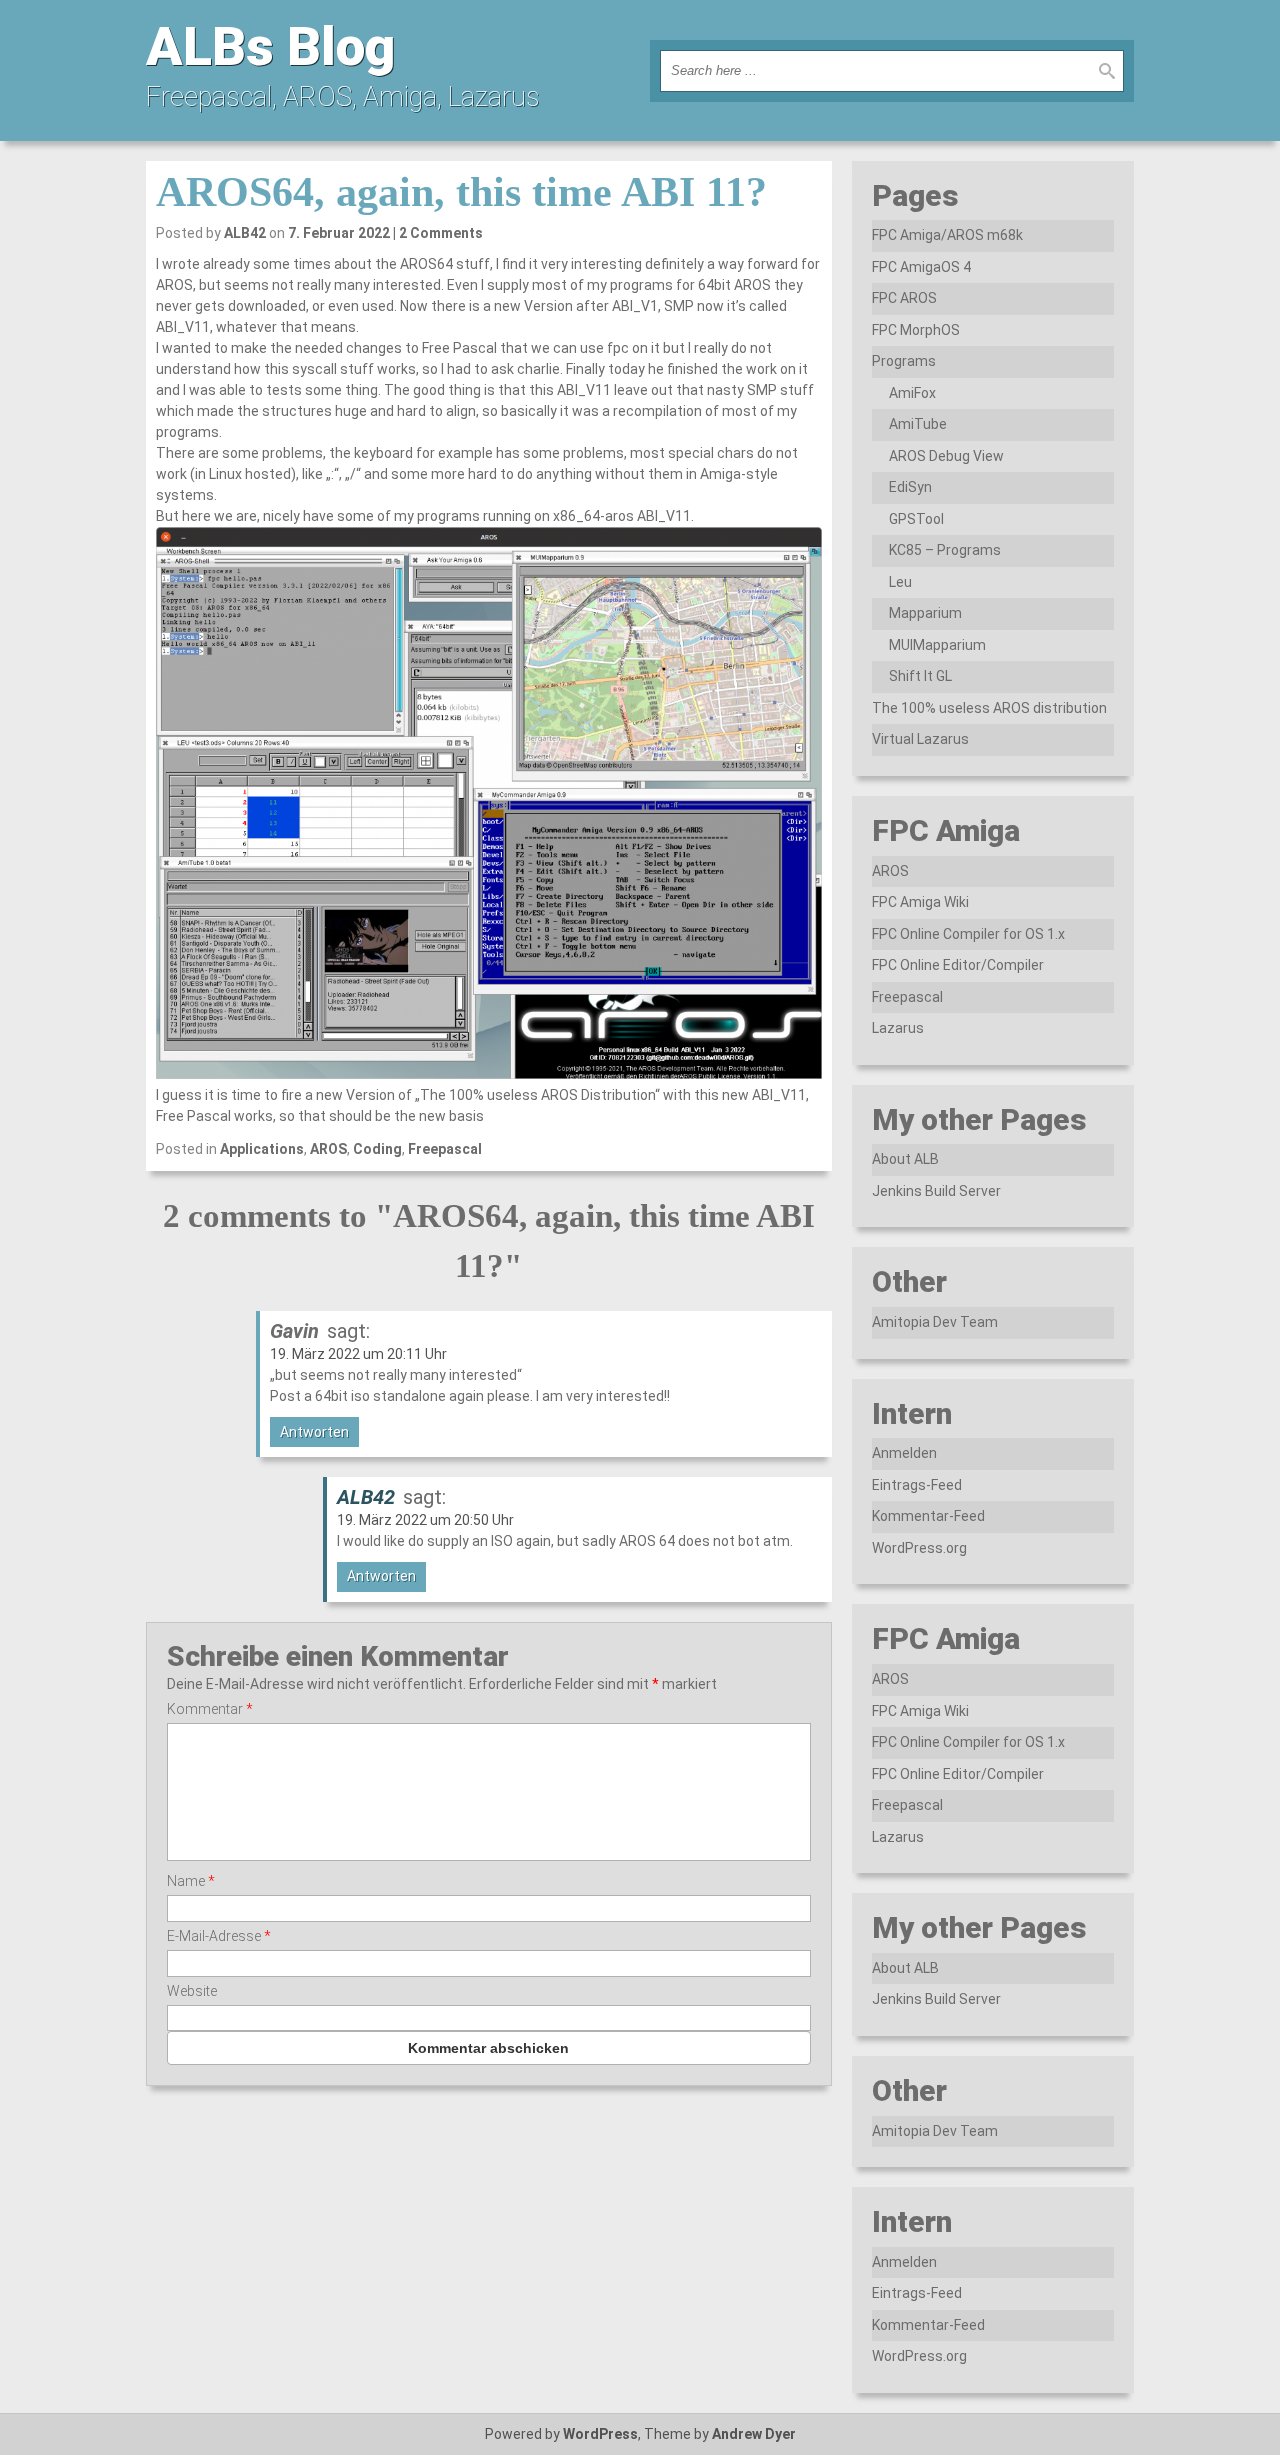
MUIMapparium (937, 645)
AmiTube (918, 424)
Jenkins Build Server (936, 1191)
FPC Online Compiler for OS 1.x (968, 934)
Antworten (314, 1432)
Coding (377, 1149)
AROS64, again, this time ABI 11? (461, 192)
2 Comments (441, 233)
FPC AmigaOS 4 (921, 267)
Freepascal (445, 1149)
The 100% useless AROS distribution (989, 708)
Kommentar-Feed (928, 1516)
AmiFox (912, 393)
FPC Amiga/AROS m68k (947, 235)
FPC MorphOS (916, 330)
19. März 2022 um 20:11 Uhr (358, 1354)
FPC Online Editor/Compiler (958, 965)
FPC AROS (904, 298)
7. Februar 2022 (339, 233)
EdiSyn (910, 487)
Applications (262, 1149)
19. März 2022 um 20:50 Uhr (425, 1520)
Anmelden (904, 1453)
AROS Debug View (946, 456)
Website (192, 1991)
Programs (904, 361)
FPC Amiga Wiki (920, 902)
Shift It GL (920, 676)
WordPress (600, 2434)
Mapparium (925, 613)
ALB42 (245, 233)
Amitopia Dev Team (935, 1322)
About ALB (905, 1159)
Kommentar (210, 1709)
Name (191, 1881)
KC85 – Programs (945, 550)
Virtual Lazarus (920, 739)
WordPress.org (919, 1548)
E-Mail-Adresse (219, 1936)
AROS (328, 1149)
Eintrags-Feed (917, 1485)
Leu (900, 582)
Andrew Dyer (754, 2434)
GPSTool (916, 519)
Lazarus (898, 1028)
